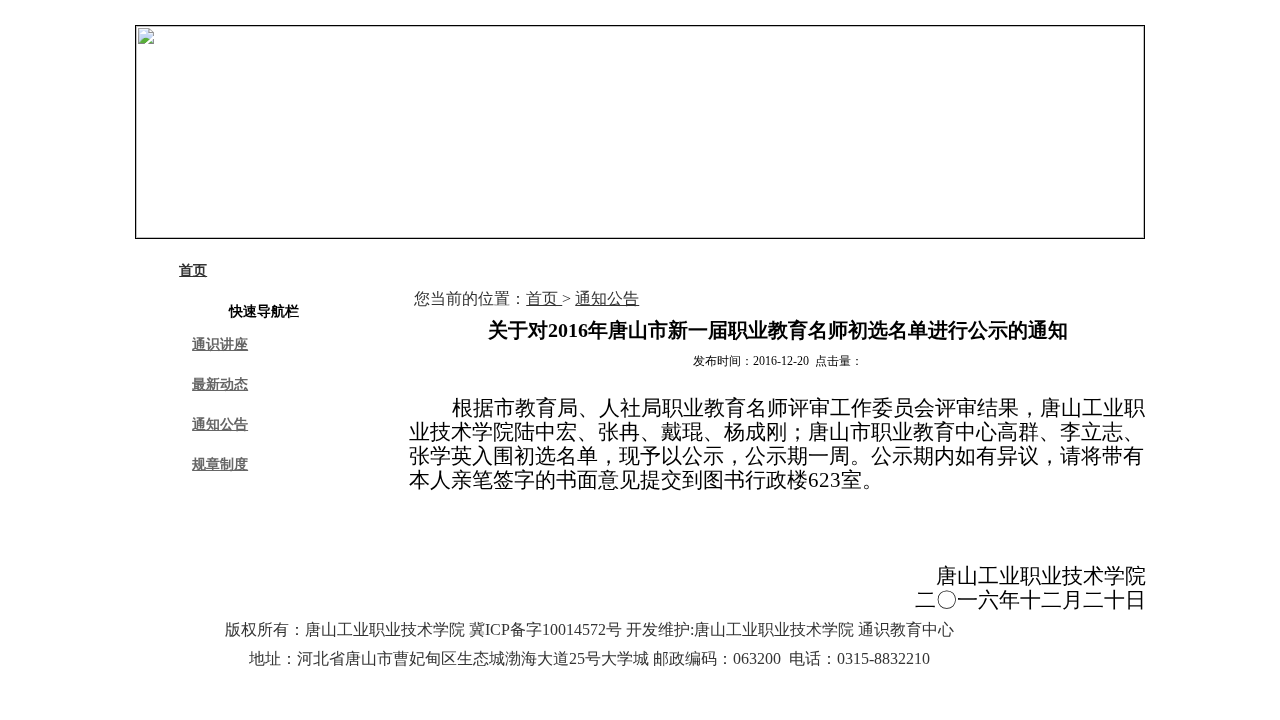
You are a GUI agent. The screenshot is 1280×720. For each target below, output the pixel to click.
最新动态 (220, 384)
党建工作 (736, 270)
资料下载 (960, 270)
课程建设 (399, 270)
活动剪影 (848, 270)
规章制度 (220, 464)
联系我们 (1072, 270)
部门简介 (287, 270)
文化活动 (512, 270)
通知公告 (220, 424)
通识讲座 (220, 344)
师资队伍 (624, 270)
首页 (193, 270)
